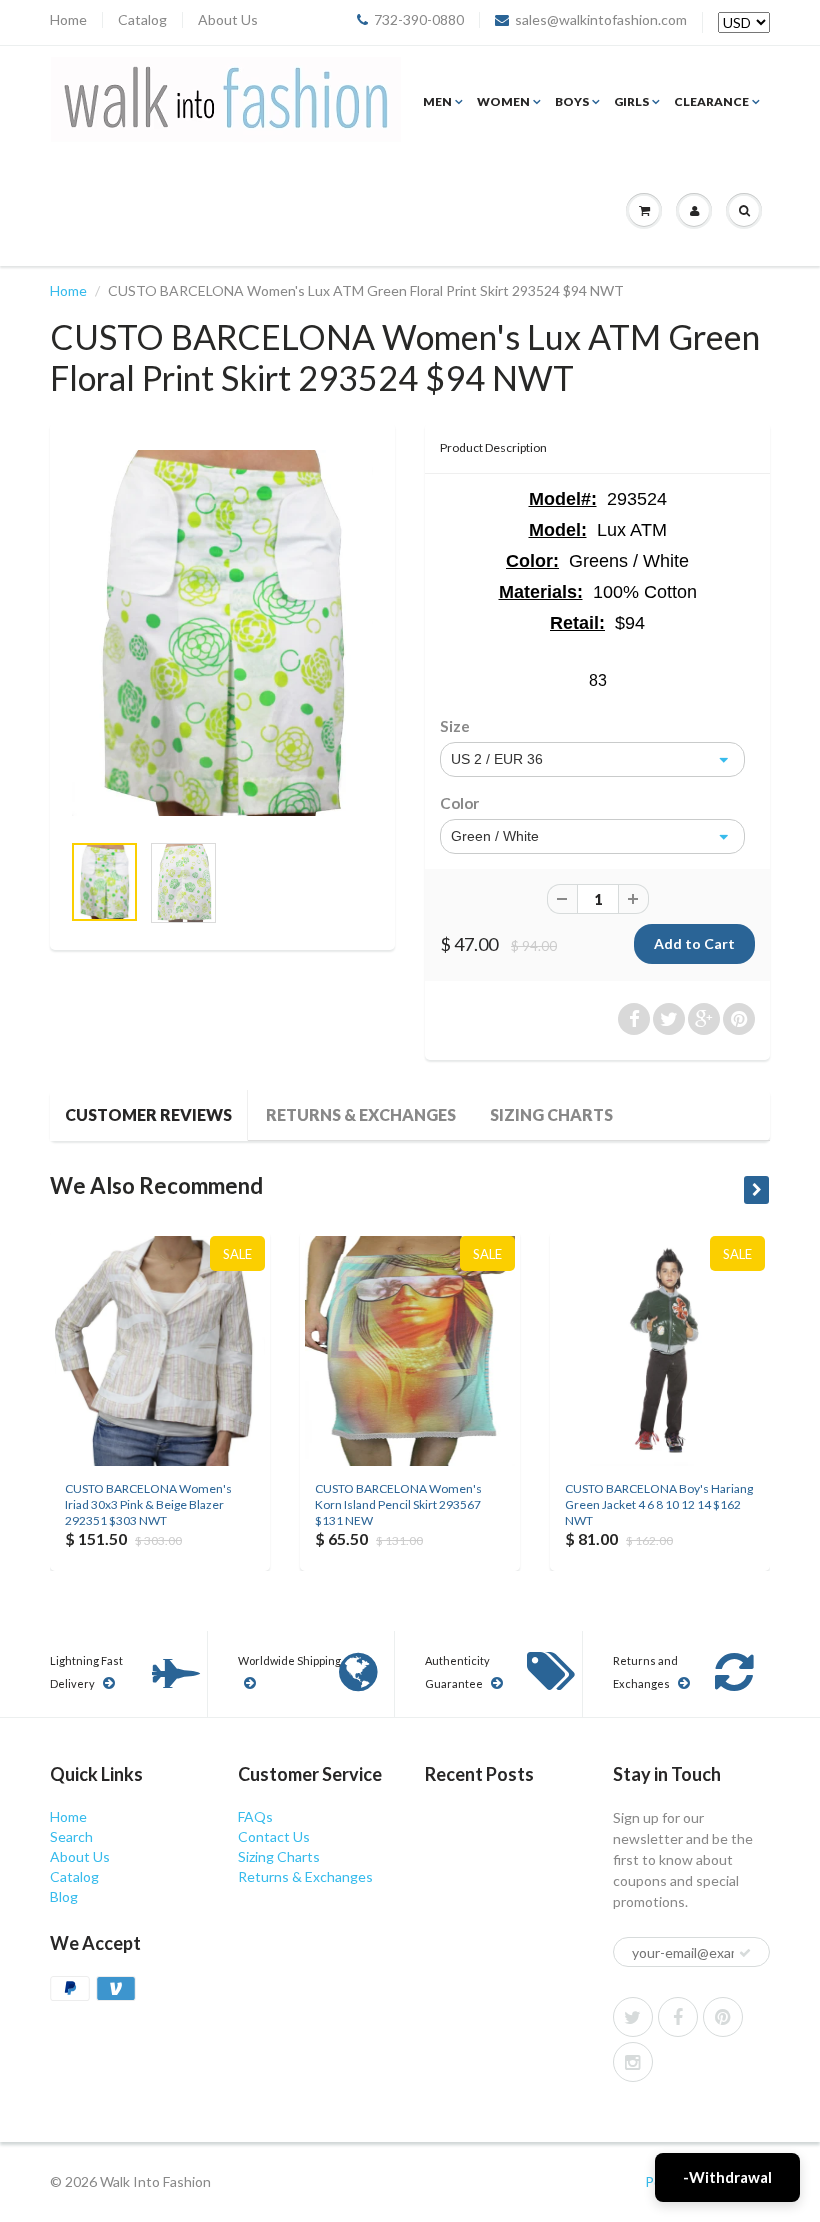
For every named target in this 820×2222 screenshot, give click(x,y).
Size (455, 726)
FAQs (255, 1816)
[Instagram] (633, 2062)
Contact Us (274, 1836)
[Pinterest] (723, 2017)
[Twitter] (633, 2017)
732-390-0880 (419, 20)
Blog (64, 1896)
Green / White (495, 836)
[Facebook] (678, 2017)
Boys (572, 101)
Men (437, 101)
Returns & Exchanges (361, 1114)
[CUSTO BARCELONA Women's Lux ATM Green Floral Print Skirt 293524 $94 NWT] (222, 633)
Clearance (711, 101)
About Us (228, 20)
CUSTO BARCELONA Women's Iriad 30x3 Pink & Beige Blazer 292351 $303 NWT (148, 1504)
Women (503, 101)
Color (459, 803)
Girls (631, 101)
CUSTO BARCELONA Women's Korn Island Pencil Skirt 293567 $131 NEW (398, 1504)
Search (71, 1836)
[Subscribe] (745, 1953)
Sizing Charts (551, 1114)
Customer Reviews (148, 1114)
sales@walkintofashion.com (601, 20)
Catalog (142, 20)
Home (68, 20)
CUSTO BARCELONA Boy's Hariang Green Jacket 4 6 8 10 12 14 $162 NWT (659, 1504)
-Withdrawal (727, 2177)
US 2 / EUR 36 (497, 759)
